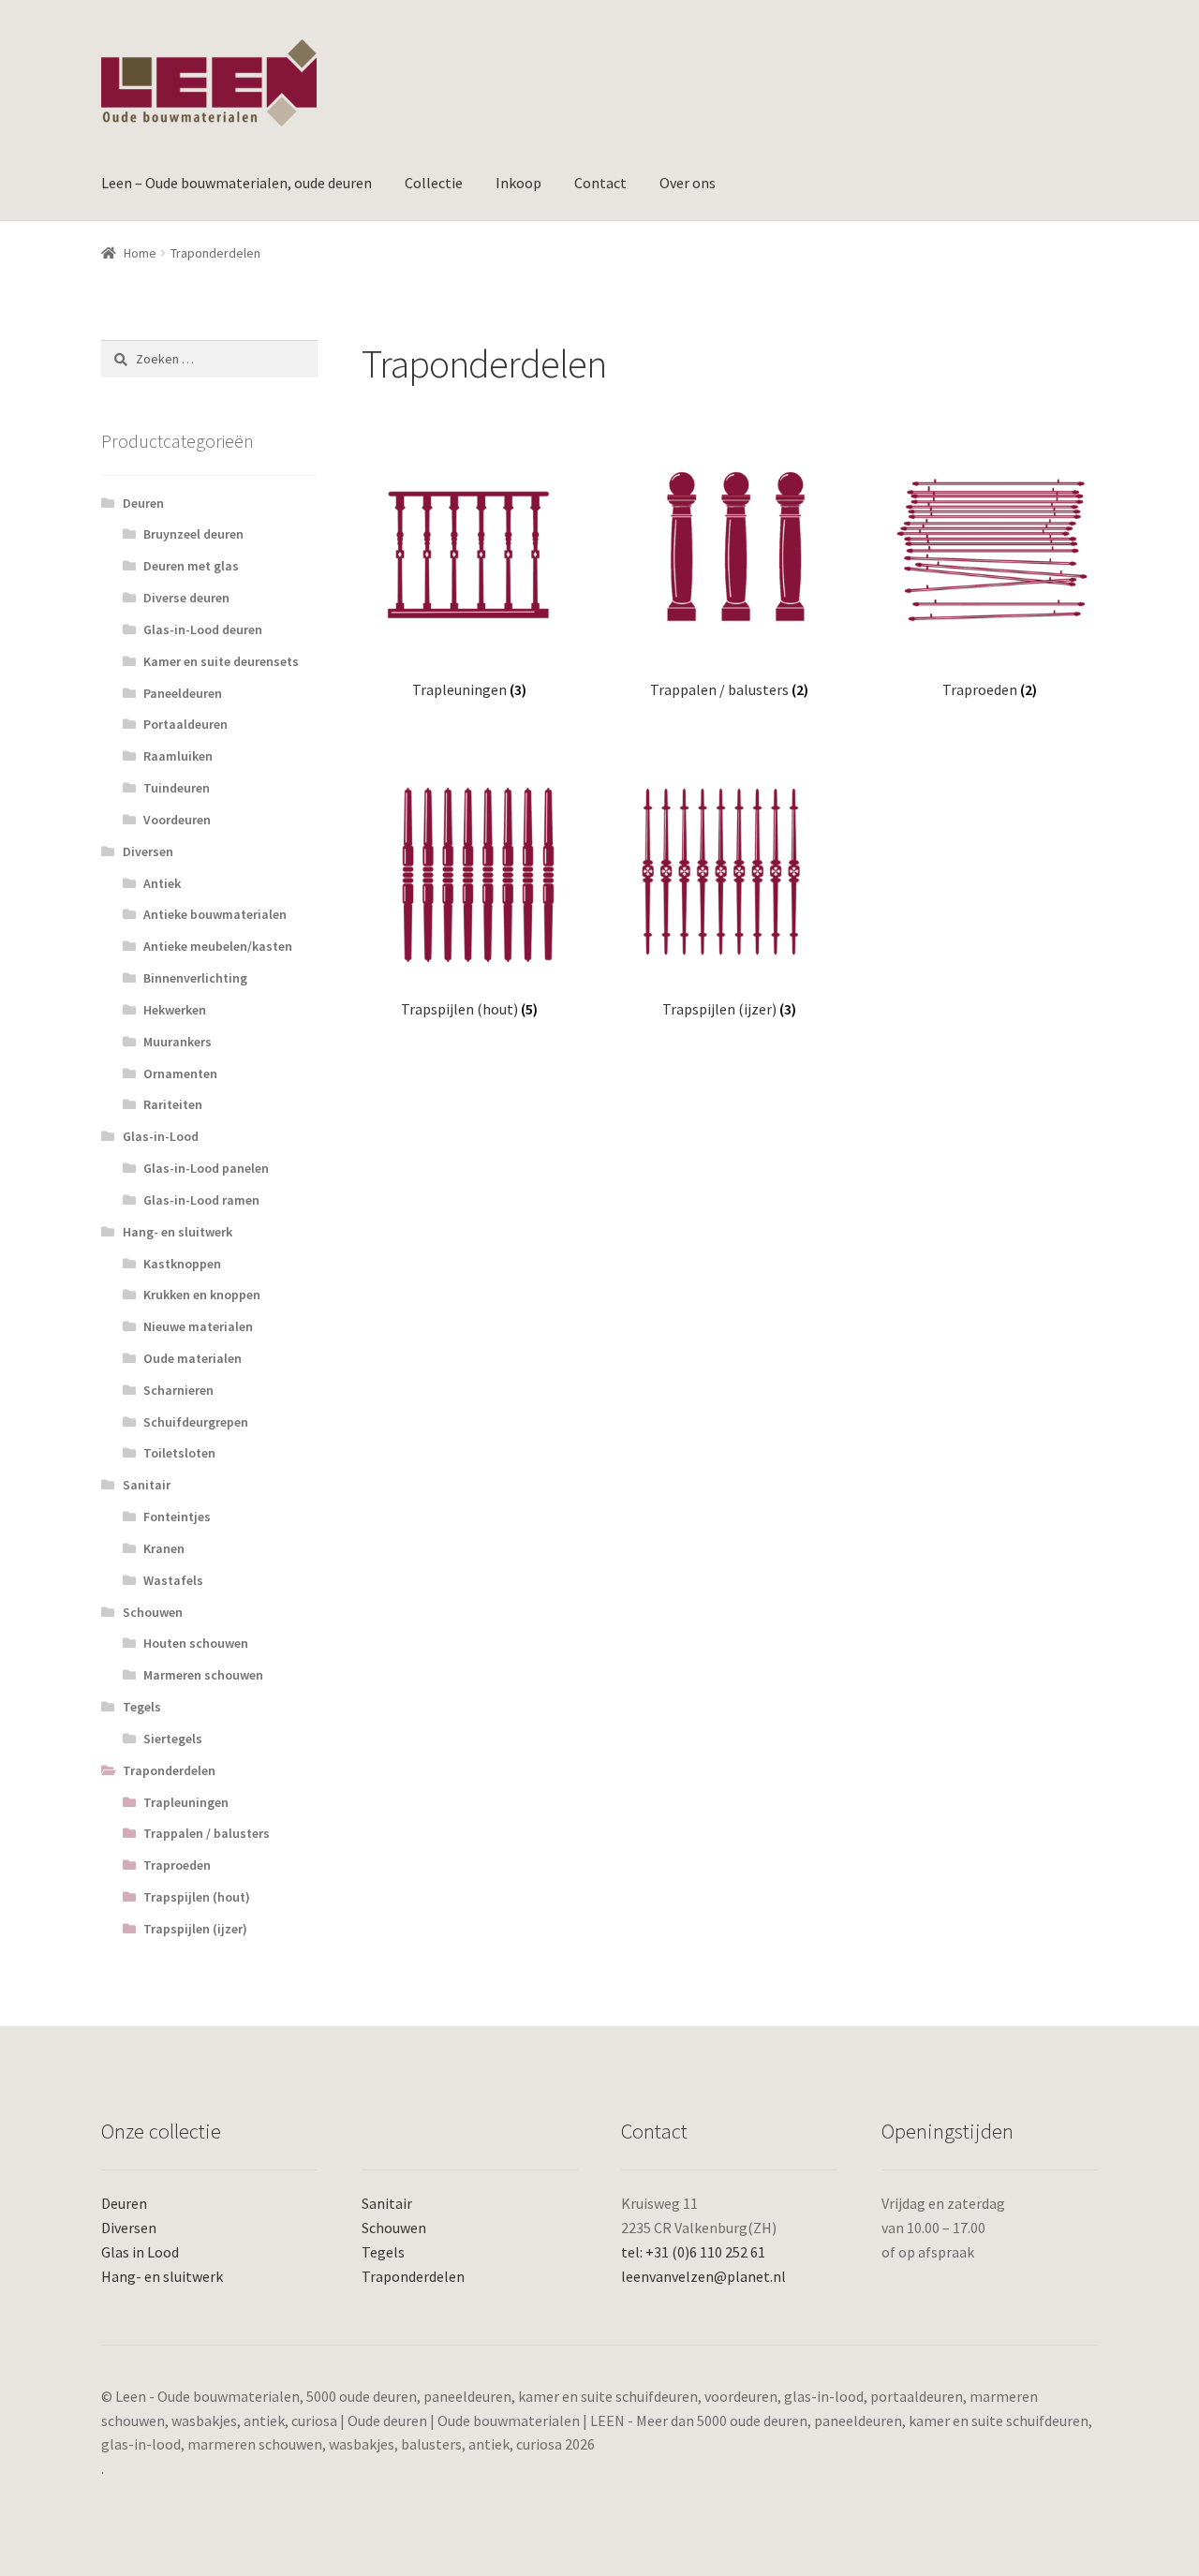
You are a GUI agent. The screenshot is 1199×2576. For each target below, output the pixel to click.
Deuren (143, 503)
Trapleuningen (186, 1802)
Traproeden (177, 1865)
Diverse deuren (186, 598)
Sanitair (147, 1485)
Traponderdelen (169, 1770)
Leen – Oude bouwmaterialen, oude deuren (237, 183)
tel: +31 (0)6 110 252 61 (693, 2252)
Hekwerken (175, 1010)
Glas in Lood (140, 2252)
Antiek (162, 883)
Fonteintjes (177, 1517)
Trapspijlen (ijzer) (195, 1929)
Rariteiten (173, 1104)
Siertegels (173, 1739)
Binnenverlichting (195, 978)
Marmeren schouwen (203, 1675)
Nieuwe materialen (198, 1326)
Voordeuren (177, 820)
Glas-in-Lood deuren (203, 629)
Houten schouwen (196, 1643)
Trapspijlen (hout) (197, 1897)
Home (140, 253)
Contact (600, 183)
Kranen (164, 1548)
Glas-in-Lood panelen (206, 1168)
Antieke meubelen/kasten (218, 946)
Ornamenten (180, 1073)
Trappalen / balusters (207, 1833)
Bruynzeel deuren (193, 534)
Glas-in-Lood (161, 1136)
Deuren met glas (191, 566)
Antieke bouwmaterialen (215, 914)
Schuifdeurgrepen (196, 1422)
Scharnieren (178, 1390)
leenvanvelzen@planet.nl (703, 2276)
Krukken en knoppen (202, 1295)
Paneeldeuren (183, 693)
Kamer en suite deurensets (221, 661)
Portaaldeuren (185, 724)
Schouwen (153, 1612)
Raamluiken (178, 756)
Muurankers (178, 1042)
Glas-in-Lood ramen (201, 1200)
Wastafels (173, 1580)
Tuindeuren (177, 788)
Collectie (434, 183)
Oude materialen (192, 1358)
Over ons (688, 183)
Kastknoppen (182, 1264)
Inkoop (518, 183)
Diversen (148, 851)
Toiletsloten (179, 1453)
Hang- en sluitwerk (178, 1232)
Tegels (142, 1707)
